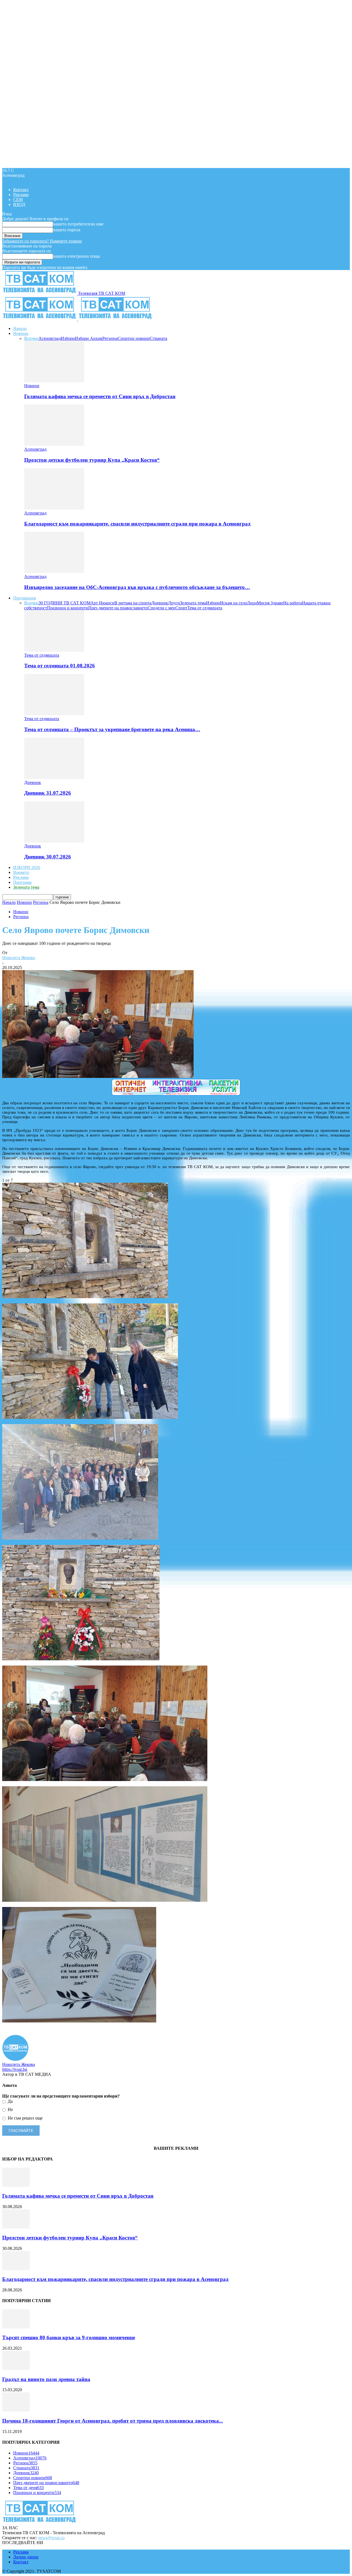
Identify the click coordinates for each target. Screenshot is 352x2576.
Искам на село (233, 603)
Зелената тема (193, 603)
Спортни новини (134, 338)
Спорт (181, 608)
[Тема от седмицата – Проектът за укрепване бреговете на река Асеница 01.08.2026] (54, 714)
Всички (31, 338)
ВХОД (19, 204)
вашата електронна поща (76, 256)
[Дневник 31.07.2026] (54, 778)
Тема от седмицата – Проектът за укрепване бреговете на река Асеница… (112, 729)
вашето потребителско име (78, 224)
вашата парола (67, 230)
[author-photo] (15, 2059)
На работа (293, 603)
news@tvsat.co (51, 2538)
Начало (20, 328)
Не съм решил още (25, 2118)
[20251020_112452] (105, 1900)
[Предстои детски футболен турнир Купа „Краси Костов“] (54, 444)
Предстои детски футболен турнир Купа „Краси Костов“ (92, 460)
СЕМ (18, 199)
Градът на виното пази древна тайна (46, 2379)
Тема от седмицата (205, 608)
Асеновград (50, 338)
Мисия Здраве (270, 603)
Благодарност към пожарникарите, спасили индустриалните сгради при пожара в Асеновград (137, 524)
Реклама (21, 195)
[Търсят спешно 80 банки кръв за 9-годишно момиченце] (16, 2327)
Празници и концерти (68, 608)
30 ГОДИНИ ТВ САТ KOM (64, 603)
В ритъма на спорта (133, 603)
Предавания (24, 598)
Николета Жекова (19, 958)
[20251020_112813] (105, 1780)
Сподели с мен (162, 608)
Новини (21, 333)
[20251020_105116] (79, 2021)
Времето (21, 872)
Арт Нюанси (102, 603)
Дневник (160, 603)
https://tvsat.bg (15, 2069)
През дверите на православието (118, 608)
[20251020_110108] (85, 1297)
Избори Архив (89, 338)
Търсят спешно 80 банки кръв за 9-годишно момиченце (69, 2337)
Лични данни (26, 2557)
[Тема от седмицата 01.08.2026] (54, 650)
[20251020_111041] (90, 1418)
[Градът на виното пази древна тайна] (16, 2369)
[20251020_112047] (81, 1659)
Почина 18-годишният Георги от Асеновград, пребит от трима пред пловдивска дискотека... (113, 2421)
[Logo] (40, 319)
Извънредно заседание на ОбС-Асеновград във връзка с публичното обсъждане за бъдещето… (137, 587)
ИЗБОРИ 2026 (27, 867)
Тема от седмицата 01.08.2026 (60, 666)
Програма (22, 882)
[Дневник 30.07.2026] (54, 841)
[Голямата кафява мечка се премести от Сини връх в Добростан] (54, 381)
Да (10, 2101)
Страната (159, 338)
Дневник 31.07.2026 (48, 793)
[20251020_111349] (80, 1538)
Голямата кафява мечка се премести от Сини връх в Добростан (100, 396)
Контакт (21, 190)
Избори (68, 338)
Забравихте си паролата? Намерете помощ (42, 241)
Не (10, 2109)
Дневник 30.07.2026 (48, 857)
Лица (252, 603)
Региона (110, 338)
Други (174, 603)
